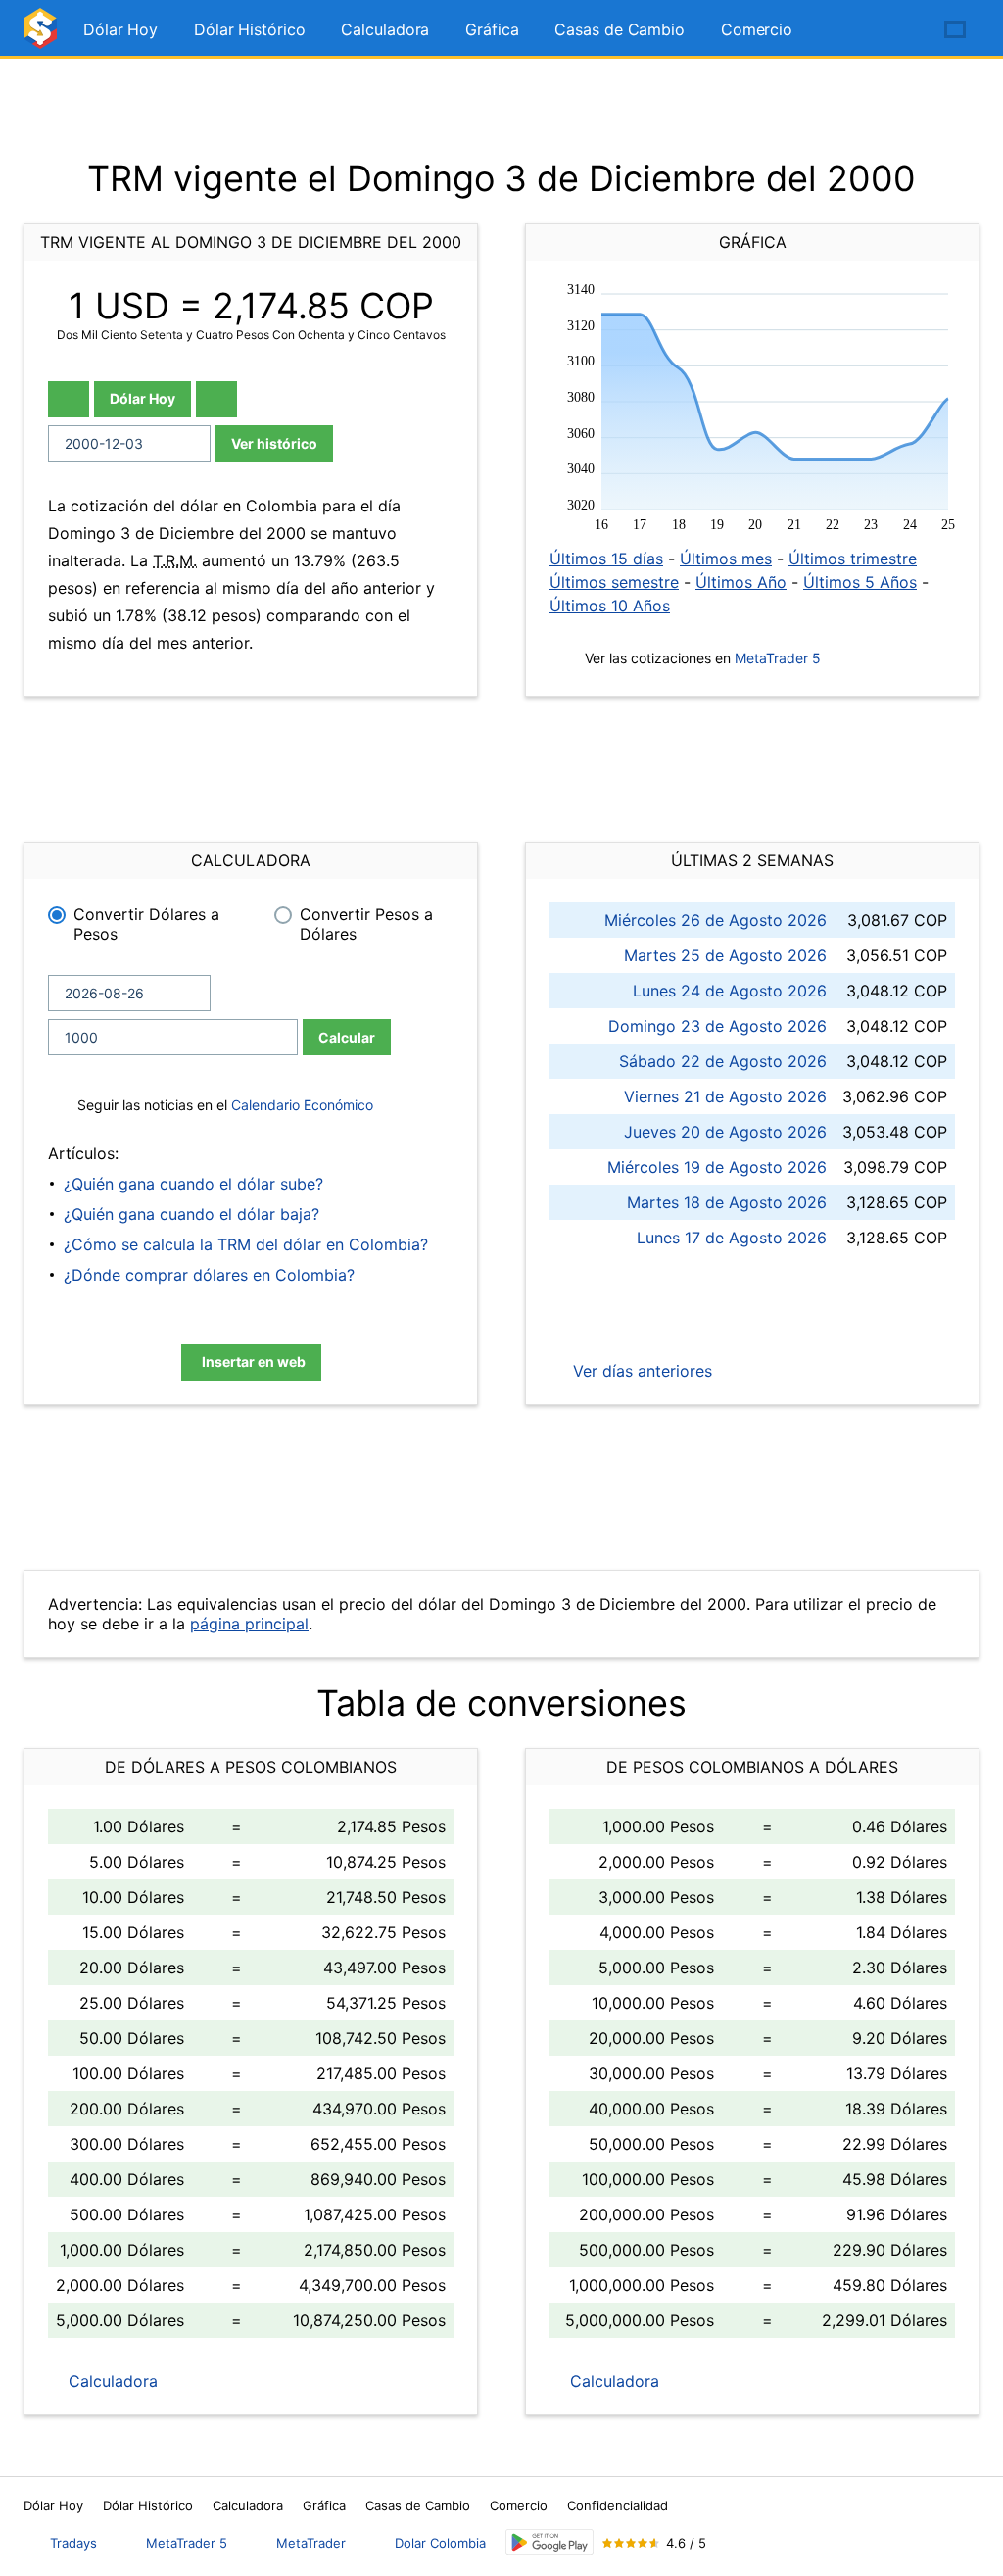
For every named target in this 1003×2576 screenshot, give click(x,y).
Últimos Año (741, 582)
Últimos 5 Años (860, 582)
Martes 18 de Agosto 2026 (727, 1202)
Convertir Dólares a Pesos (146, 924)
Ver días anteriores (640, 1371)
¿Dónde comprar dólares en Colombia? (209, 1275)
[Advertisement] (501, 108)
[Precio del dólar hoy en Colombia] (43, 37)
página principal (249, 1624)
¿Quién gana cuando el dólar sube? (193, 1184)
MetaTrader (311, 2543)
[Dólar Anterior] (69, 399)
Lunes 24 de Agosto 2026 (730, 991)
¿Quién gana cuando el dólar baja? (191, 1214)
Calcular (347, 1037)
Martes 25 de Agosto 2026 (725, 955)
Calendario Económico (300, 1105)
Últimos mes (726, 559)
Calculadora (385, 29)
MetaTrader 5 (778, 658)
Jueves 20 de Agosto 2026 (725, 1132)
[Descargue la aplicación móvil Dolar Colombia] (549, 2542)
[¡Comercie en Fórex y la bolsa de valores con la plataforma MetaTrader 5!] (899, 30)
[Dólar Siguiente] (216, 399)
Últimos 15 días (606, 559)
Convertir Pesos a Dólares (366, 924)
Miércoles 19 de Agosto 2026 (717, 1167)
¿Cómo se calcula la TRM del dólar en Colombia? (246, 1244)
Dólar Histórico (250, 29)
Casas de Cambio (620, 29)
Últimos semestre (614, 582)
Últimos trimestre (853, 559)
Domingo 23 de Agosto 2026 (717, 1026)
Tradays (73, 2543)
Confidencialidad (618, 2505)
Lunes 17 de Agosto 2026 (732, 1238)
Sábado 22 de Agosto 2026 (723, 1061)
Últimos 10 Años (610, 606)
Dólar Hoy (120, 29)
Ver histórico (274, 443)
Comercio (757, 29)
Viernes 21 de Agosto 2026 (725, 1096)
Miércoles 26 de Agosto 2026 (716, 920)
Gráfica (492, 29)
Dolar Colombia (440, 2543)
